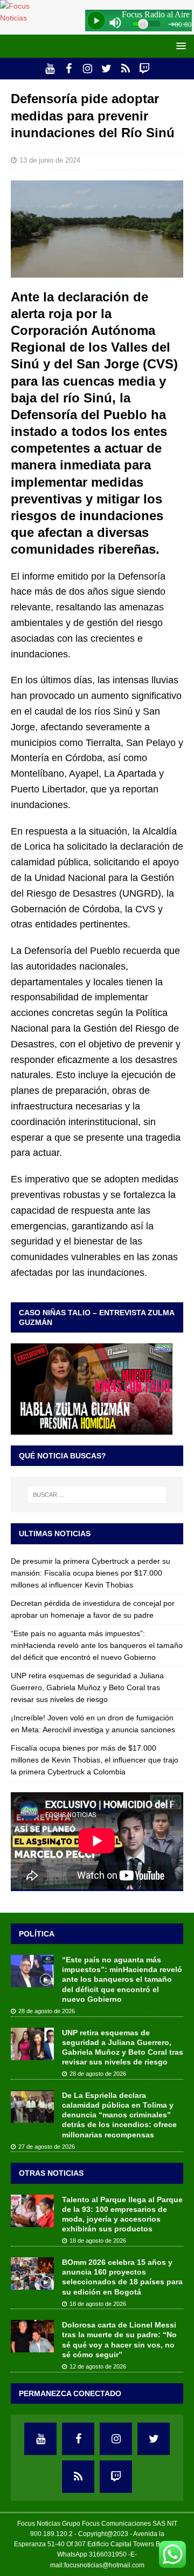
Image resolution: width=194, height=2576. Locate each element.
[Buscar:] (97, 1495)
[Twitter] (106, 69)
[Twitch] (144, 69)
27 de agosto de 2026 (47, 2147)
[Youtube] (50, 69)
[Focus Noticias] (23, 18)
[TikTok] (125, 69)
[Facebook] (69, 69)
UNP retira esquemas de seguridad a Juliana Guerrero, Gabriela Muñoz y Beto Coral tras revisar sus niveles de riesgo (87, 1688)
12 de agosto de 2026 (98, 2366)
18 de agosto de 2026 (98, 2241)
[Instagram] (88, 69)
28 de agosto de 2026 (47, 2011)
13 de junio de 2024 (50, 160)
